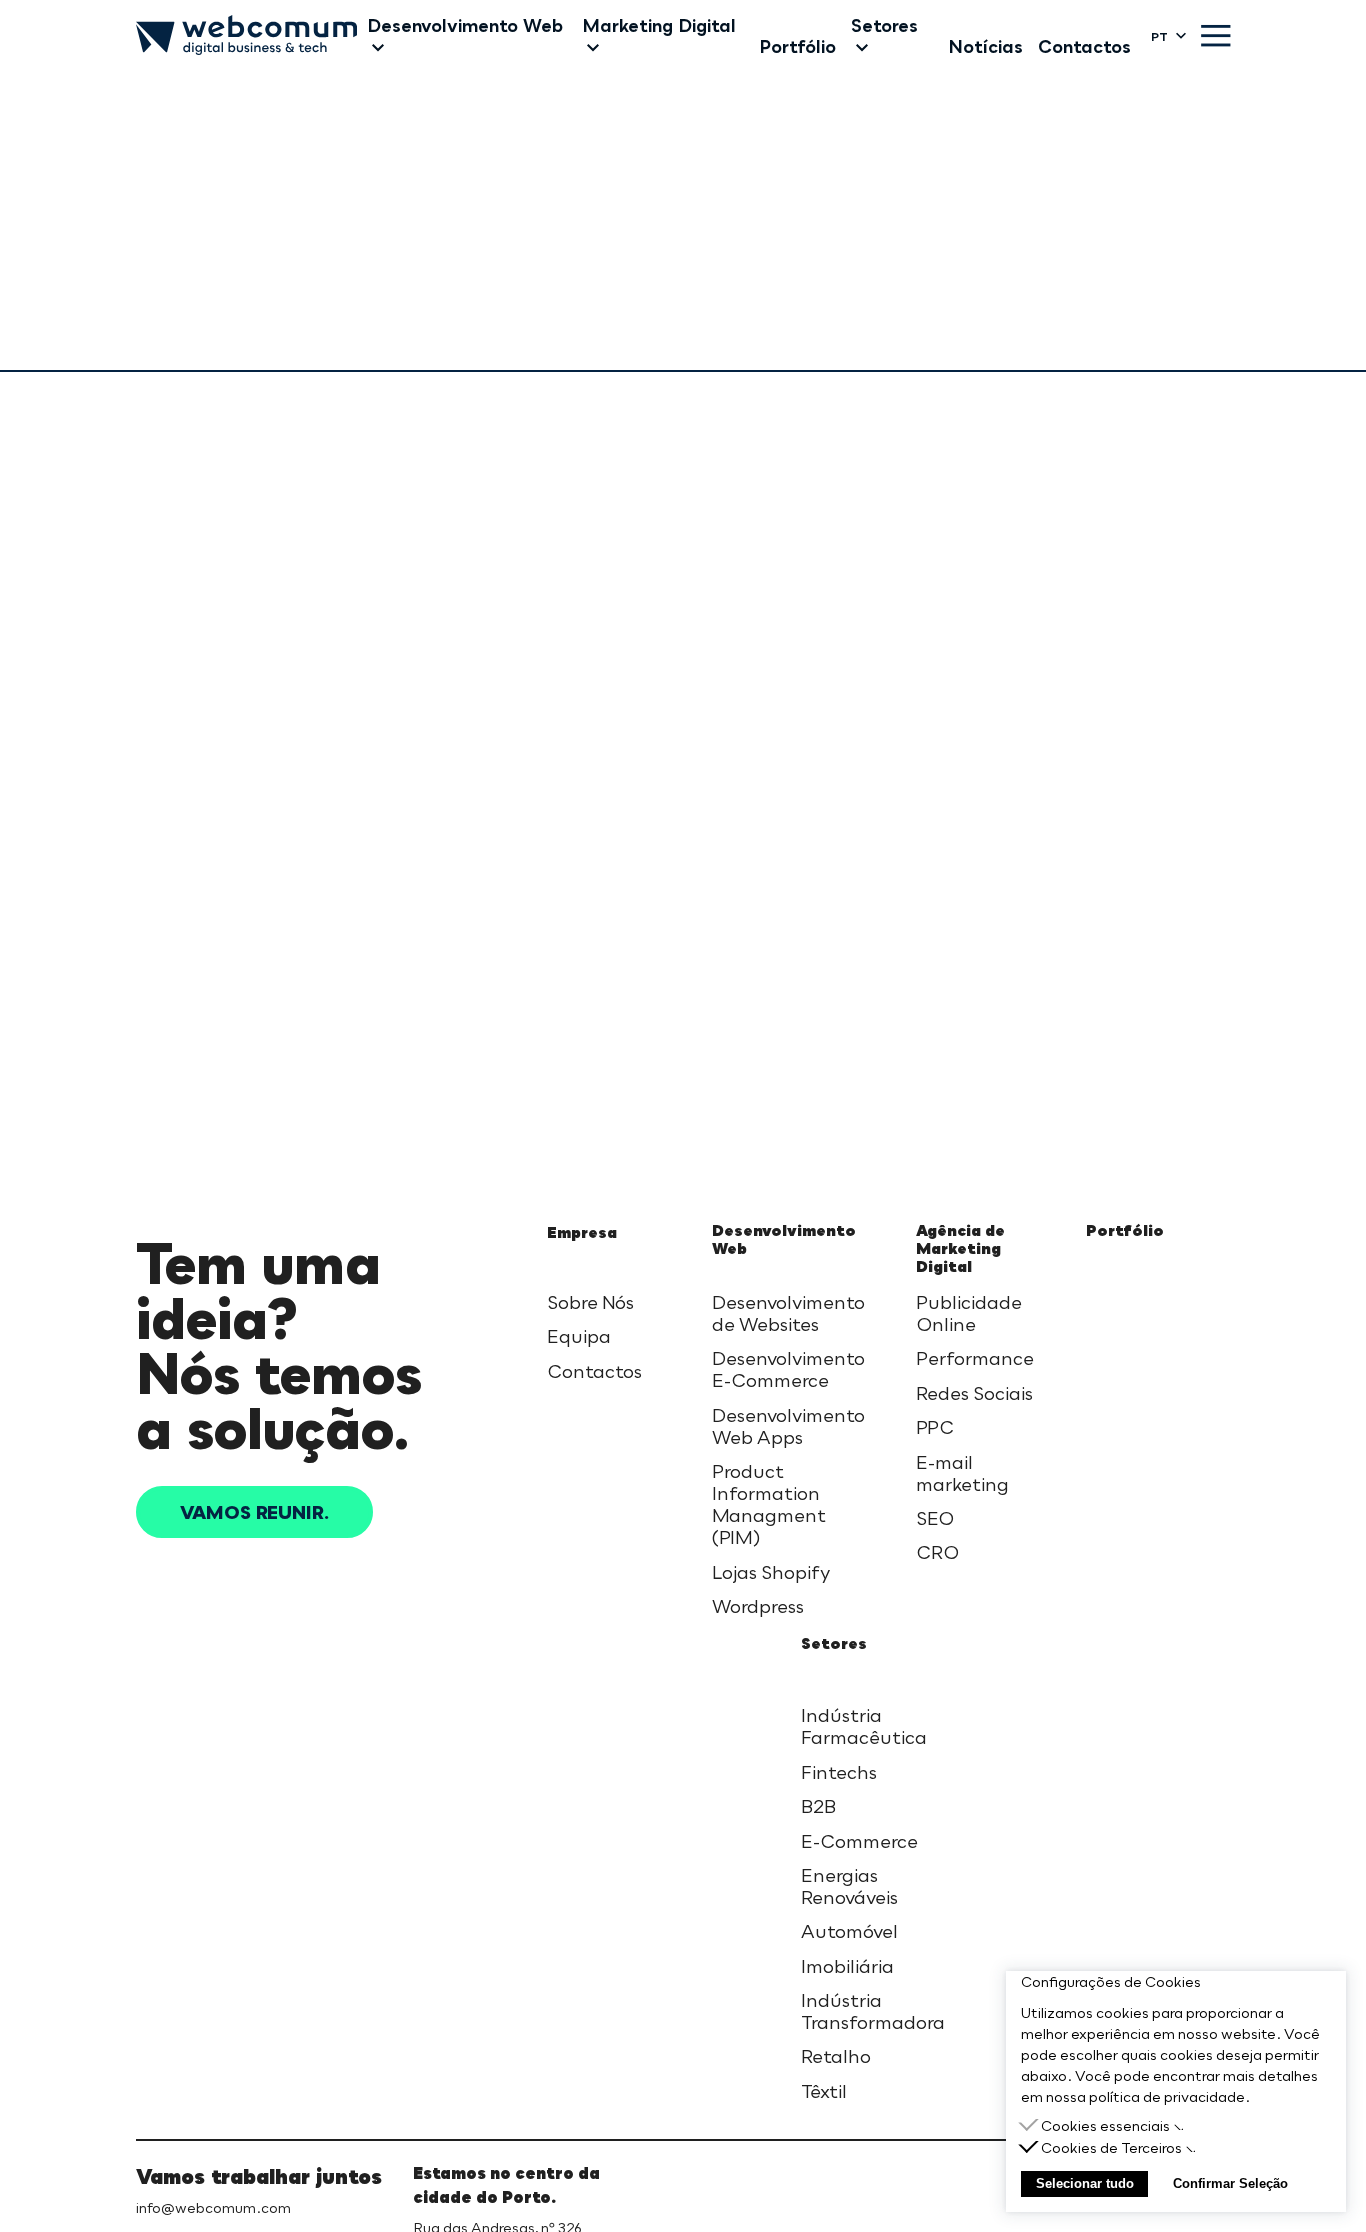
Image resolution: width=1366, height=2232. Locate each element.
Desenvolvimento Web (784, 1239)
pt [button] (1159, 36)
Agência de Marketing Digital (960, 1248)
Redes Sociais (974, 1393)
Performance (975, 1358)
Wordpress (758, 1606)
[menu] (1216, 36)
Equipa (579, 1336)
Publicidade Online (969, 1313)
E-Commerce (859, 1841)
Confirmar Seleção (1230, 2183)
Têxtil (824, 2091)
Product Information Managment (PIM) (769, 1504)
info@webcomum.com (213, 2207)
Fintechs (839, 1772)
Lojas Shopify (771, 1572)
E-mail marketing (962, 1473)
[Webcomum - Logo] (246, 36)
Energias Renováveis (849, 1886)
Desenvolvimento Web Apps (788, 1426)
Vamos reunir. (254, 1512)
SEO (935, 1518)
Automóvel (849, 1931)
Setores (834, 1643)
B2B (818, 1806)
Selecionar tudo (1085, 2183)
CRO (937, 1552)
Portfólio (1125, 1230)
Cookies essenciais (1105, 2125)
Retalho (836, 2056)
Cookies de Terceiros (1111, 2147)
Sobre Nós (590, 1302)
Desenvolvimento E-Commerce (788, 1369)
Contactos (594, 1371)
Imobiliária (847, 1966)
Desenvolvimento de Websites (788, 1313)
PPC (935, 1427)
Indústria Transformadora (873, 2011)
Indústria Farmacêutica (864, 1726)
